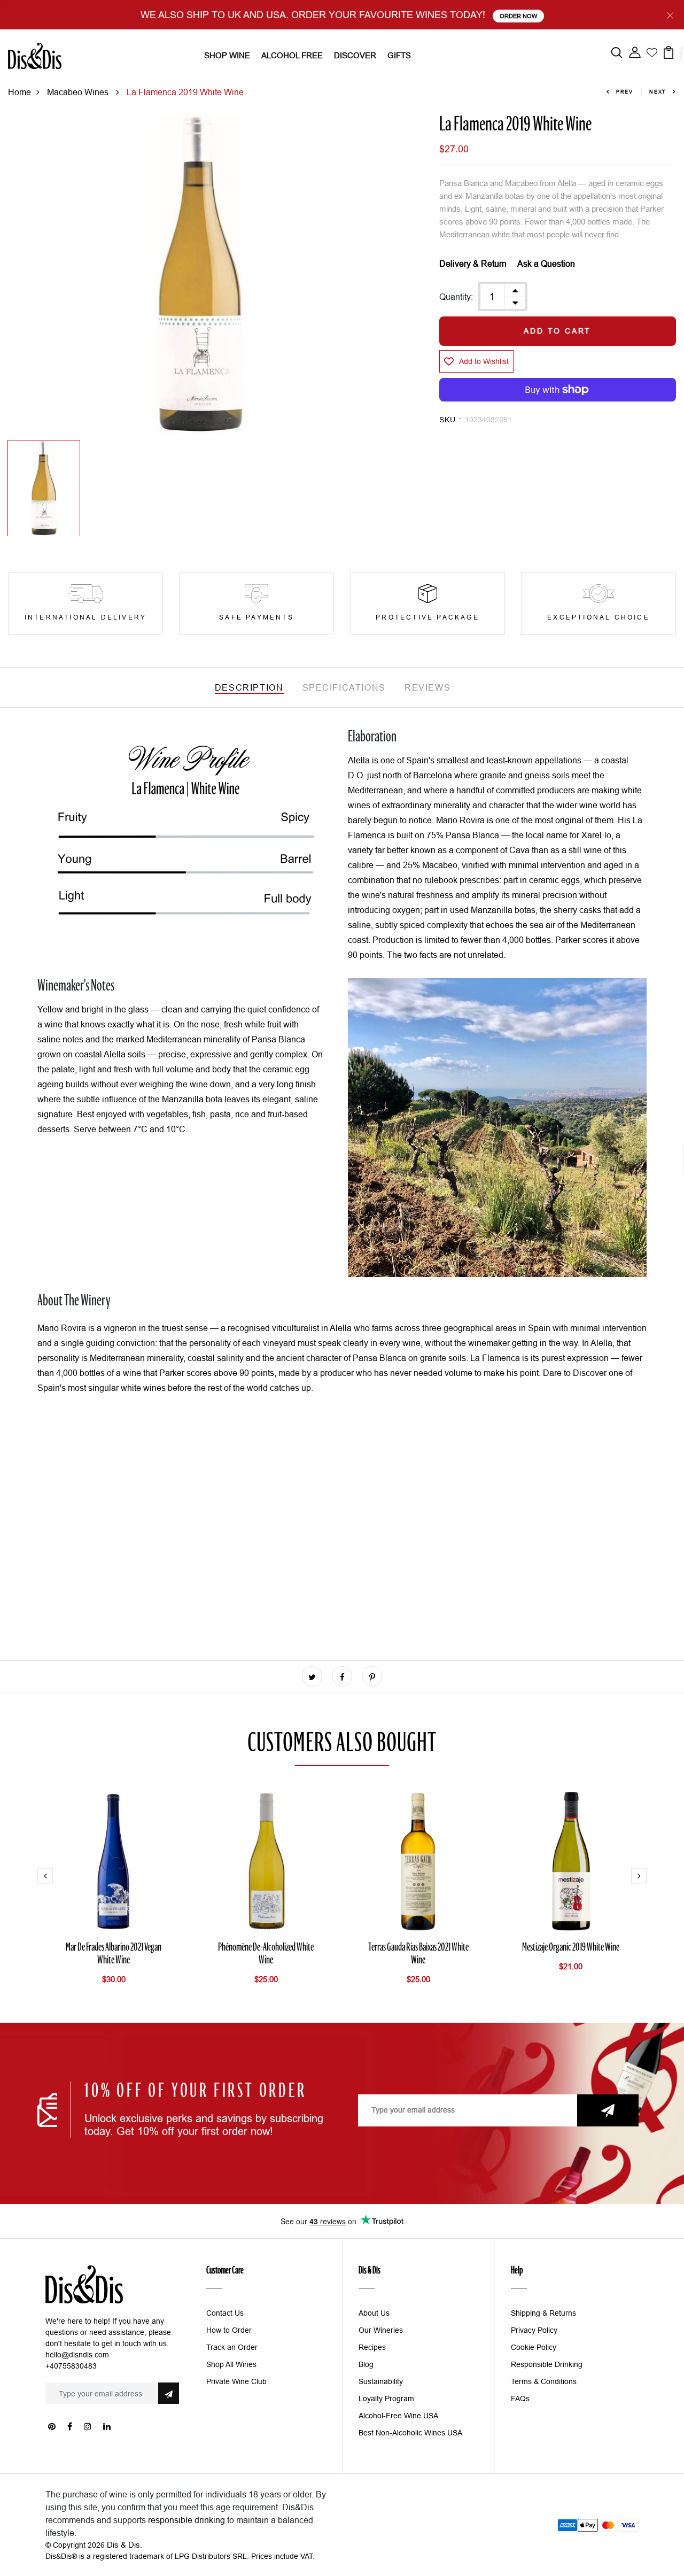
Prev (625, 92)
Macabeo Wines (79, 92)
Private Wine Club (236, 2381)
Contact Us (225, 2313)
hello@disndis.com (77, 2355)
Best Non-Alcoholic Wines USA (410, 2433)
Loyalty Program (386, 2399)
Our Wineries (381, 2330)
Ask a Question (546, 264)
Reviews (428, 687)
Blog (366, 2364)
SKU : (451, 420)
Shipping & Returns (543, 2313)
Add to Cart (557, 331)
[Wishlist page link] (652, 51)
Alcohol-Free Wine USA (398, 2416)
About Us (374, 2313)
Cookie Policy (534, 2347)
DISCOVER (355, 55)
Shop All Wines (231, 2364)
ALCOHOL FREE (292, 55)
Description (249, 687)
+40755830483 (71, 2366)
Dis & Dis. (125, 2545)
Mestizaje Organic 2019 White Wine (571, 1948)
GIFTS (399, 55)
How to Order (229, 2330)
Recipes (372, 2347)
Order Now (518, 16)
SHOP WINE (227, 55)
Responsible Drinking (547, 2364)
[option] (200, 275)
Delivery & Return (473, 264)
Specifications (344, 687)
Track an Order (232, 2347)
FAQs (520, 2399)
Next (658, 92)
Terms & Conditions (544, 2381)
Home (20, 92)
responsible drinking (186, 2520)
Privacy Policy (534, 2330)
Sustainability (381, 2381)
